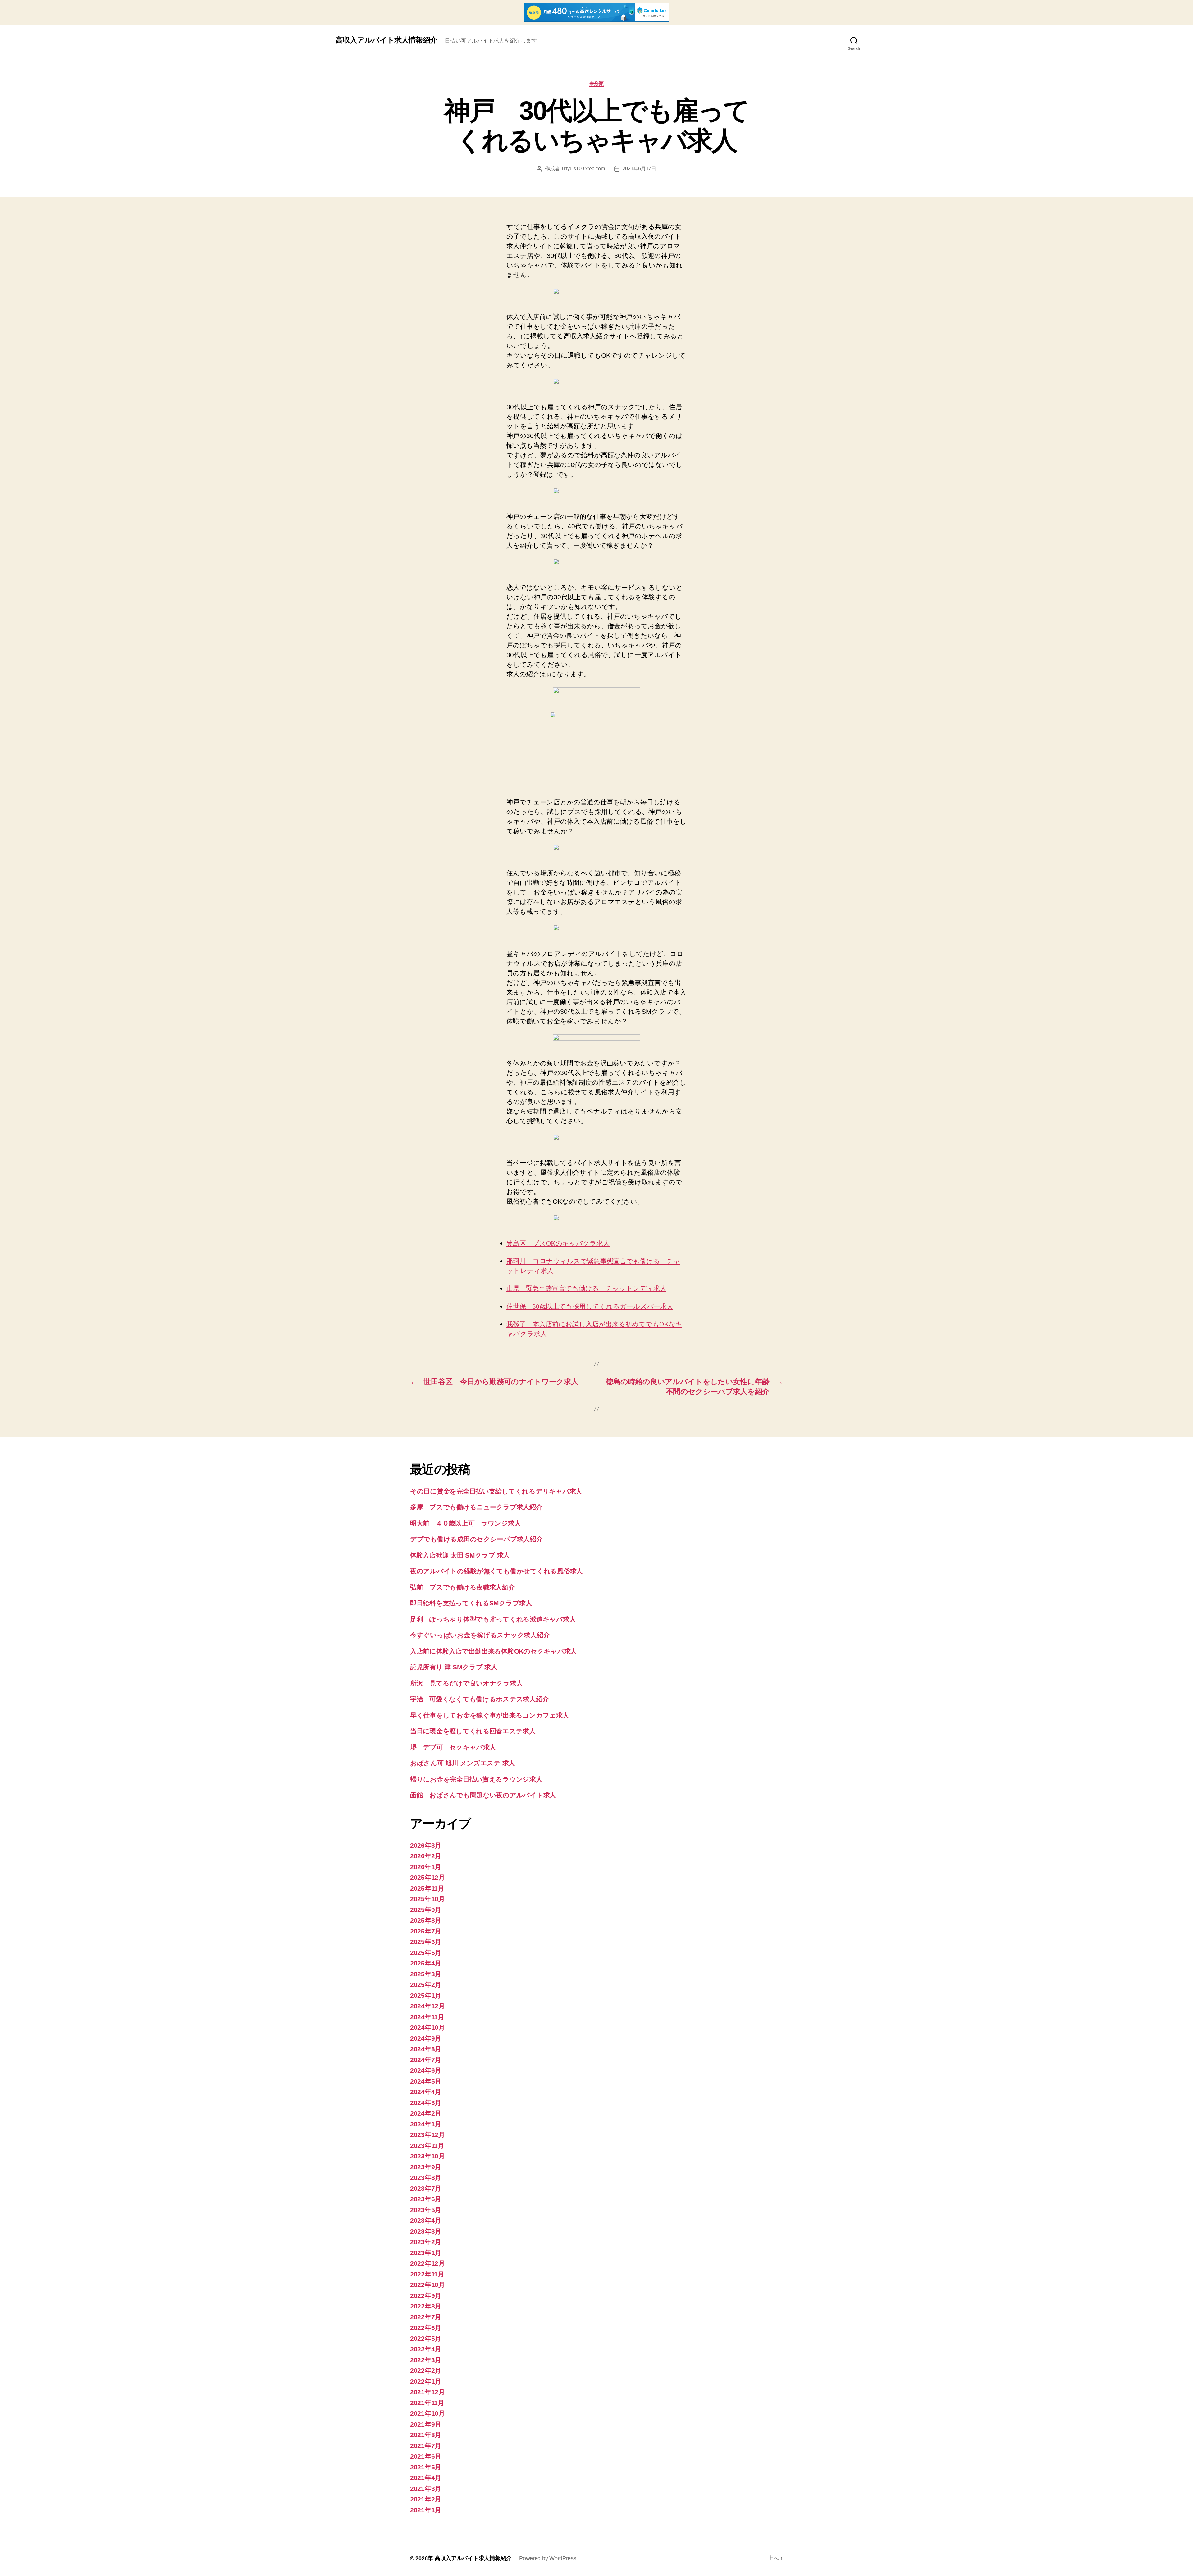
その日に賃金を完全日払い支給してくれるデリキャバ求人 (496, 1491)
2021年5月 (426, 2467)
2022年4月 (426, 2349)
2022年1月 (426, 2381)
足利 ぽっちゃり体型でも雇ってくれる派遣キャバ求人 (493, 1619)
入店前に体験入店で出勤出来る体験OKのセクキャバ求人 (494, 1651)
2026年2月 (426, 1856)
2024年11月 (427, 2017)
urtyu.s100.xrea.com (583, 169)
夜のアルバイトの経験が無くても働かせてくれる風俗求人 (496, 1571)
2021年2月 (426, 2499)
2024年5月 (426, 2081)
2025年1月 (426, 1995)
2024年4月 (426, 2092)
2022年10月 (427, 2285)
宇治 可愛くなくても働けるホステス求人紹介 (479, 1699)
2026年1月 (426, 1867)
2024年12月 (427, 2006)
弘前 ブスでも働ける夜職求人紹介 (463, 1587)
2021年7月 (426, 2446)
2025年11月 (427, 1888)
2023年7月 (426, 2188)
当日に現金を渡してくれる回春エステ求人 (473, 1731)
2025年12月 (427, 1877)
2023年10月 (427, 2156)
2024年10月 (427, 2027)
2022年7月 (426, 2317)
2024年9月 (426, 2038)
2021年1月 (426, 2510)
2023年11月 (427, 2146)
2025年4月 (426, 1963)
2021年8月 (426, 2435)
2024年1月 (426, 2124)
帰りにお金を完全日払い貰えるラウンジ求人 (476, 1779)
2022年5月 (426, 2338)
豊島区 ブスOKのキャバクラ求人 (558, 1244)
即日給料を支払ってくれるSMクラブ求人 (471, 1603)
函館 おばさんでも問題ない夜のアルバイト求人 (483, 1795)
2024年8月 (426, 2049)
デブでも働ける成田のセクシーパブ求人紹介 (476, 1539)
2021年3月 (426, 2489)
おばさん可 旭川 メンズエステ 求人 (463, 1763)
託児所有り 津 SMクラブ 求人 (454, 1667)
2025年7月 (426, 1931)
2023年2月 (426, 2242)
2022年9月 (426, 2296)
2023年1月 (426, 2253)
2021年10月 (427, 2413)
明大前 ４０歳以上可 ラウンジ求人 (465, 1523)
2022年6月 (426, 2328)
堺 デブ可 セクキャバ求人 (453, 1747)
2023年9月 (426, 2167)
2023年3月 (426, 2231)
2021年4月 (426, 2478)
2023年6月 (426, 2199)
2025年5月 (426, 1953)
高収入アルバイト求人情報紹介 (386, 40)
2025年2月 (426, 1985)
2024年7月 (426, 2060)
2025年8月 (426, 1920)
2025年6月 (426, 1942)
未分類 (597, 83)
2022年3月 (426, 2360)
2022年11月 (427, 2274)
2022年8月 (426, 2306)
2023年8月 (426, 2178)
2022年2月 (426, 2370)
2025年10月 (427, 1899)
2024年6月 (426, 2070)
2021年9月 (426, 2424)
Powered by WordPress (548, 2558)
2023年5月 (426, 2210)
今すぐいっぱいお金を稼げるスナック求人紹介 (480, 1635)
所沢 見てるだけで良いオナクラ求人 (466, 1683)
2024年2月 (426, 2113)
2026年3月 (426, 1845)
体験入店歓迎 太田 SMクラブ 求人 (460, 1555)
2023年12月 (427, 2135)
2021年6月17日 (639, 169)
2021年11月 (427, 2403)
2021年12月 (427, 2392)
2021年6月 (426, 2456)
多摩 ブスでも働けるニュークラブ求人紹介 (476, 1507)
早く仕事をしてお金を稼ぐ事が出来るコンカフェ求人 (490, 1715)
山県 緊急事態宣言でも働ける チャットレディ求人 (586, 1289)
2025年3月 (426, 1974)
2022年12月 (427, 2263)
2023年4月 (426, 2220)
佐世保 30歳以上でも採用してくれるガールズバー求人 (590, 1307)
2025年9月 (426, 1910)
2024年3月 (426, 2103)
